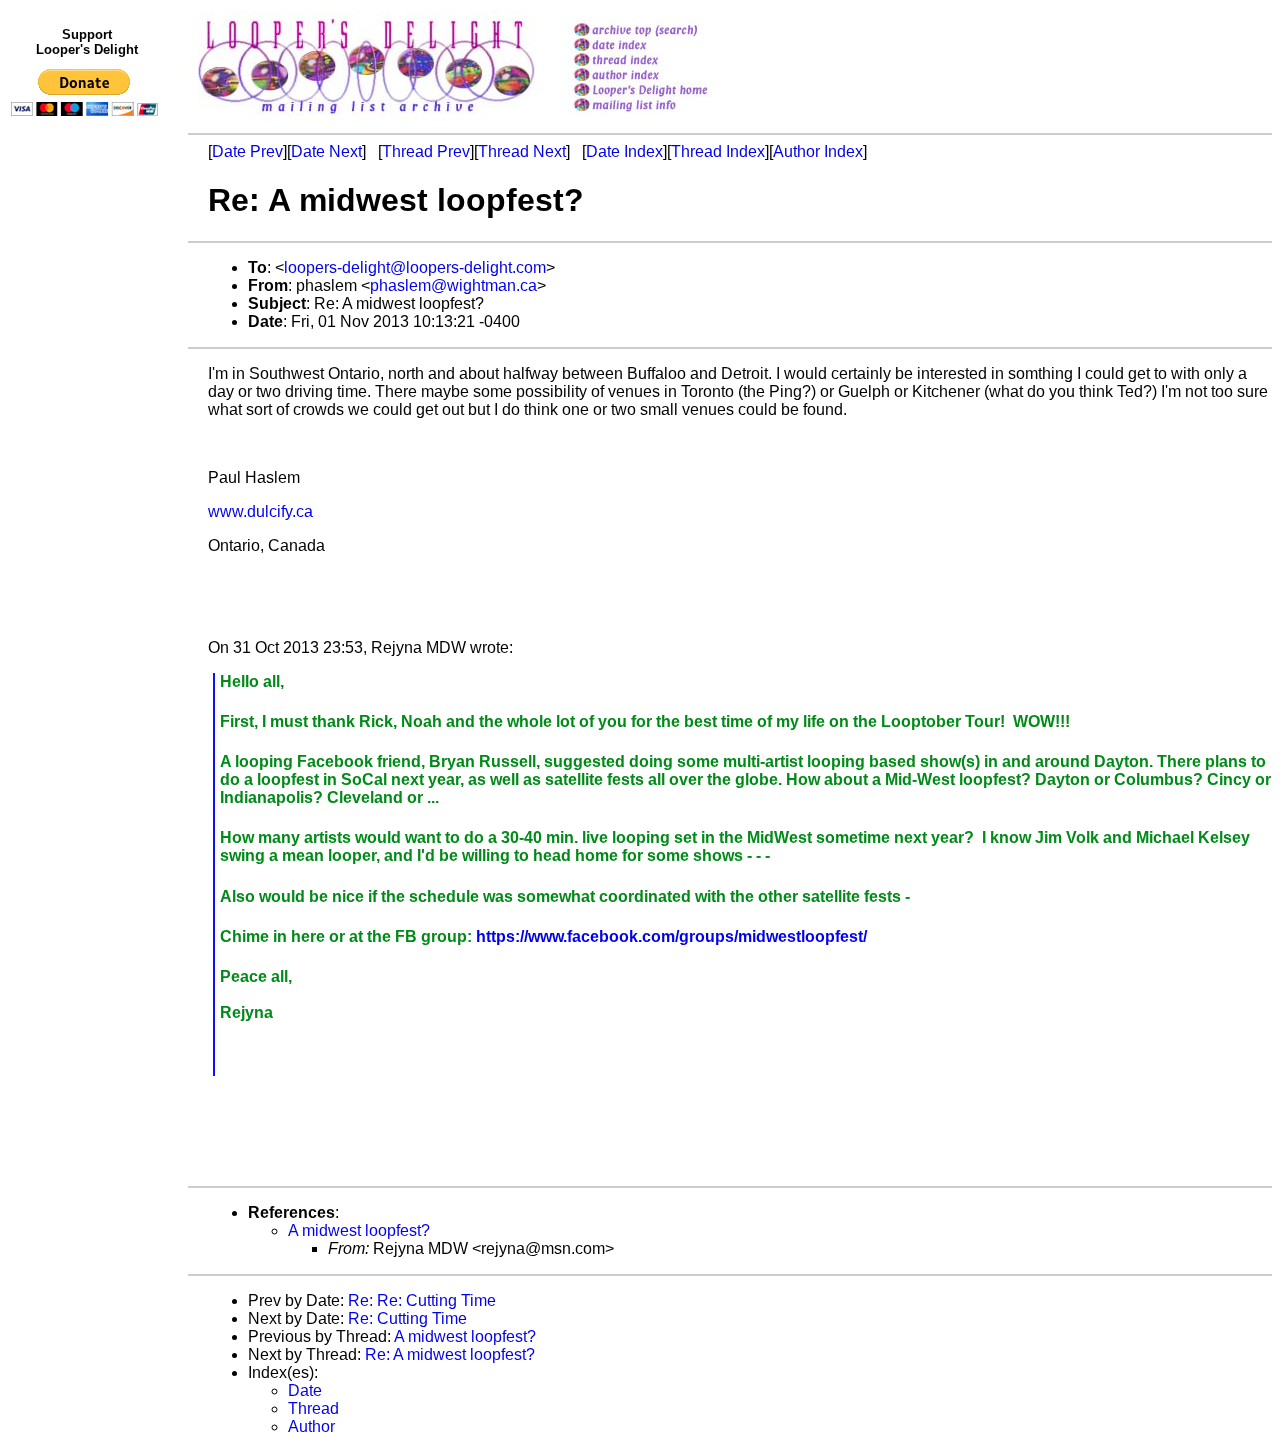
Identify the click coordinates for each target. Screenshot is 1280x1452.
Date (305, 1390)
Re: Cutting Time (407, 1318)
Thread (313, 1408)
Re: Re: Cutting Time (422, 1300)
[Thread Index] (666, 61)
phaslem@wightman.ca (453, 285)
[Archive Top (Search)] (666, 31)
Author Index (818, 151)
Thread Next (522, 151)
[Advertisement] (88, 537)
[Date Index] (666, 46)
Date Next (326, 151)
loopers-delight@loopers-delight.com (415, 267)
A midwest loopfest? (359, 1230)
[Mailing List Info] (666, 116)
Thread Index (718, 151)
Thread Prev (426, 151)
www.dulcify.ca (260, 511)
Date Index (624, 151)
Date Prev (247, 151)
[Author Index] (666, 76)
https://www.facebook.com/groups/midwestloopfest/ (671, 936)
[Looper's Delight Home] (666, 91)
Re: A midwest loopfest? (450, 1354)
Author (311, 1426)
